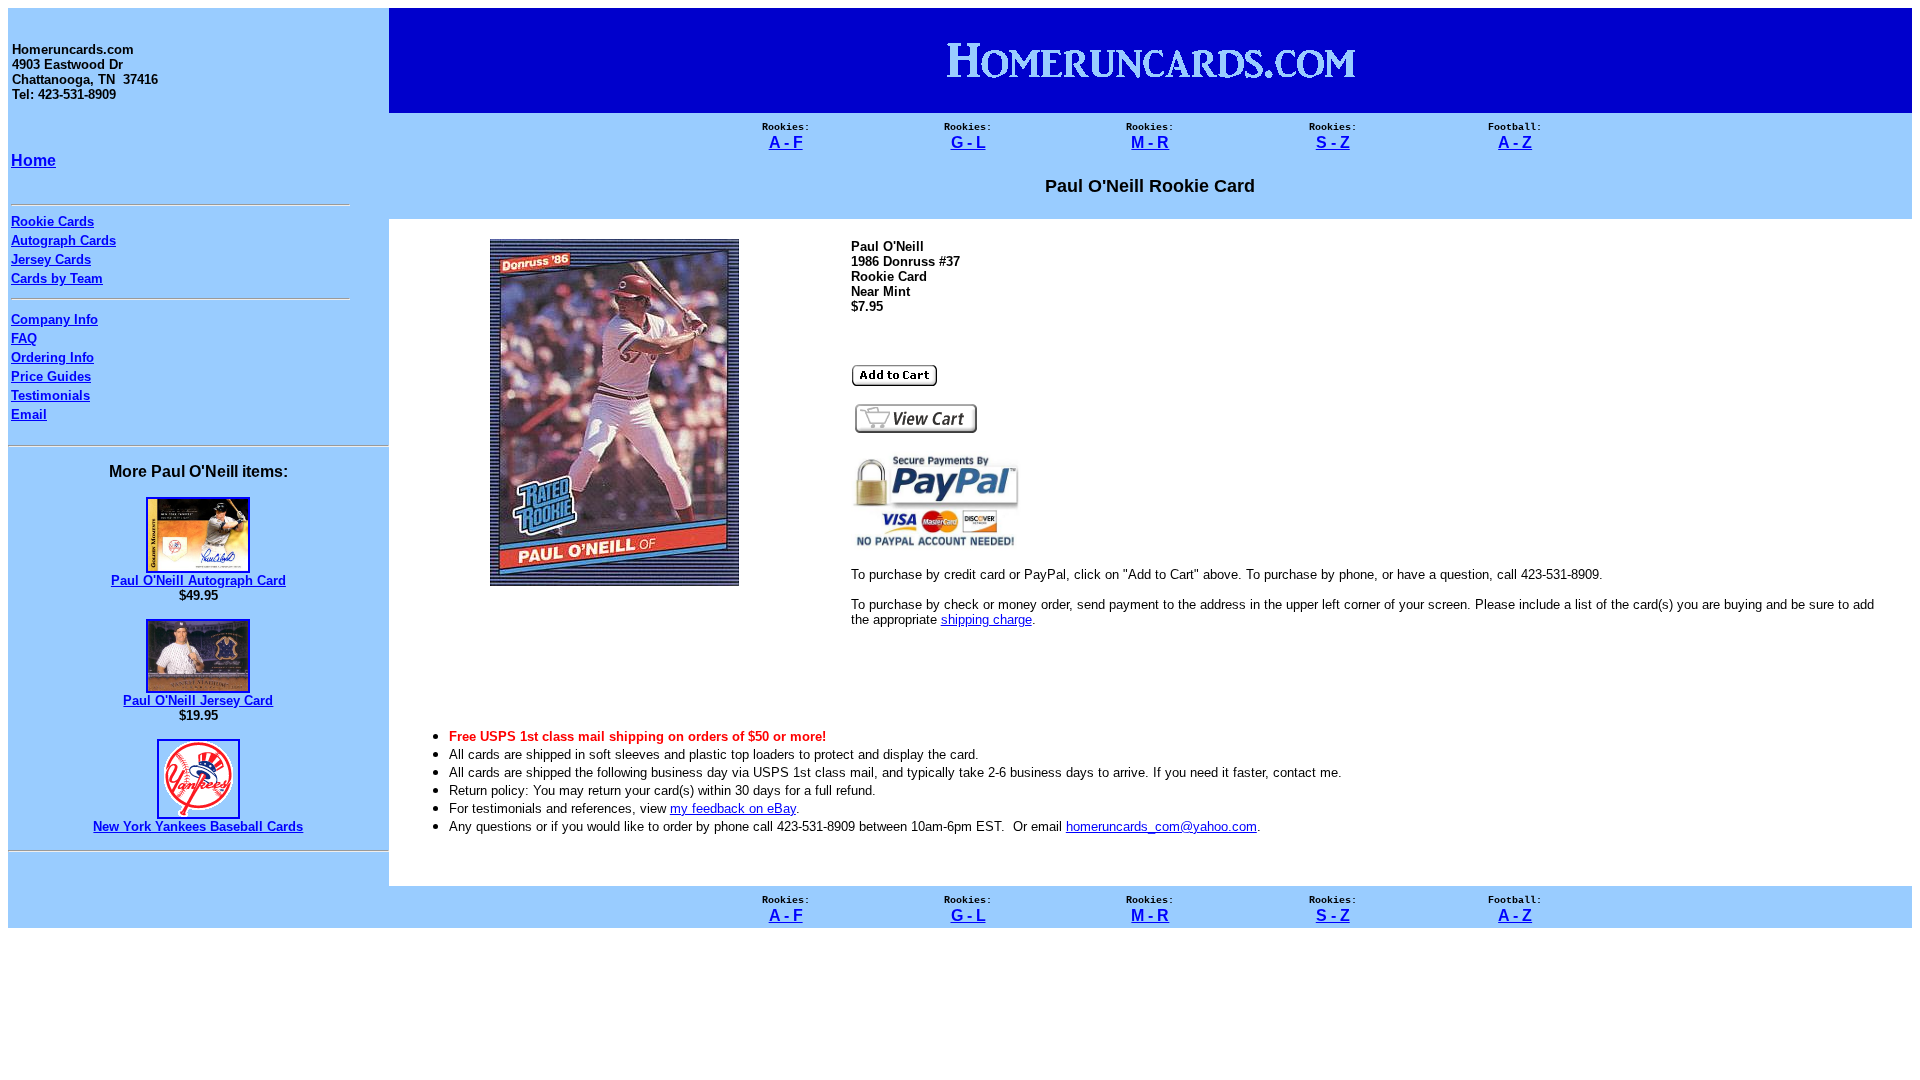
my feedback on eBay (733, 808)
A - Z (1515, 142)
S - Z (1333, 142)
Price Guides (51, 376)
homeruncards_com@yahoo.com (1161, 826)
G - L (968, 142)
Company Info (54, 319)
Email (29, 414)
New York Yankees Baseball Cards (198, 826)
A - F (786, 142)
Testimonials (50, 395)
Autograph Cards (63, 240)
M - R (1150, 142)
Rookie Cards (52, 221)
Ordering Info (52, 357)
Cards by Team (57, 278)
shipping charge (986, 619)
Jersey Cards (51, 259)
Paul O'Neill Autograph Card (198, 580)
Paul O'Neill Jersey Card (198, 700)
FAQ (24, 338)
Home (33, 160)
